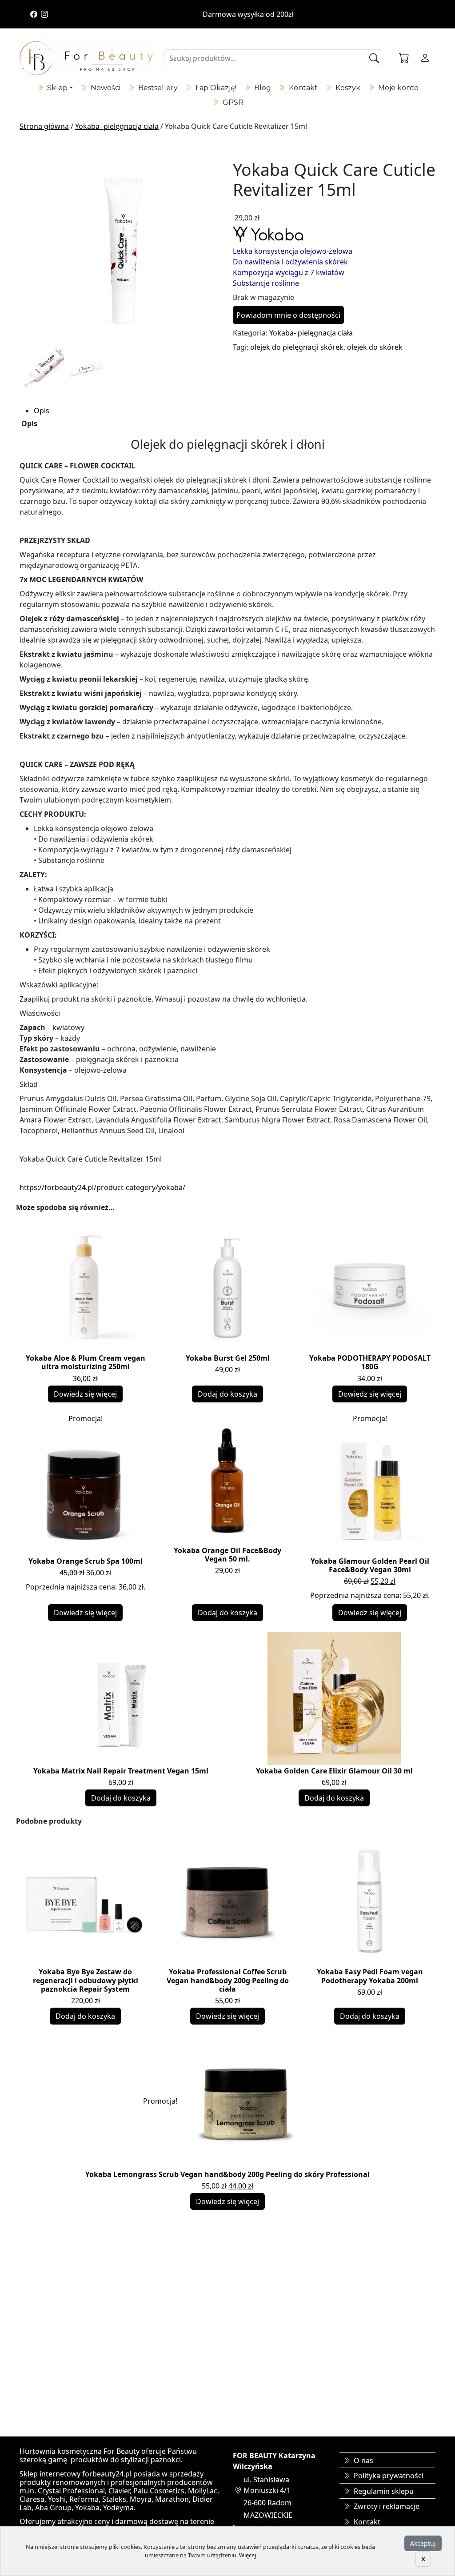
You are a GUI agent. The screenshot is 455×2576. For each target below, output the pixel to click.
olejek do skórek (375, 347)
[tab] (235, 411)
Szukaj (375, 58)
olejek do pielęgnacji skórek (297, 347)
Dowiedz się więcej (85, 1394)
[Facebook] (34, 14)
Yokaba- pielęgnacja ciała (117, 126)
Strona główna (44, 126)
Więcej (247, 2555)
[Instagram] (44, 14)
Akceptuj (423, 2543)
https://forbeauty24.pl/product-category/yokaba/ (102, 1187)
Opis (42, 411)
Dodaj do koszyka (227, 1394)
